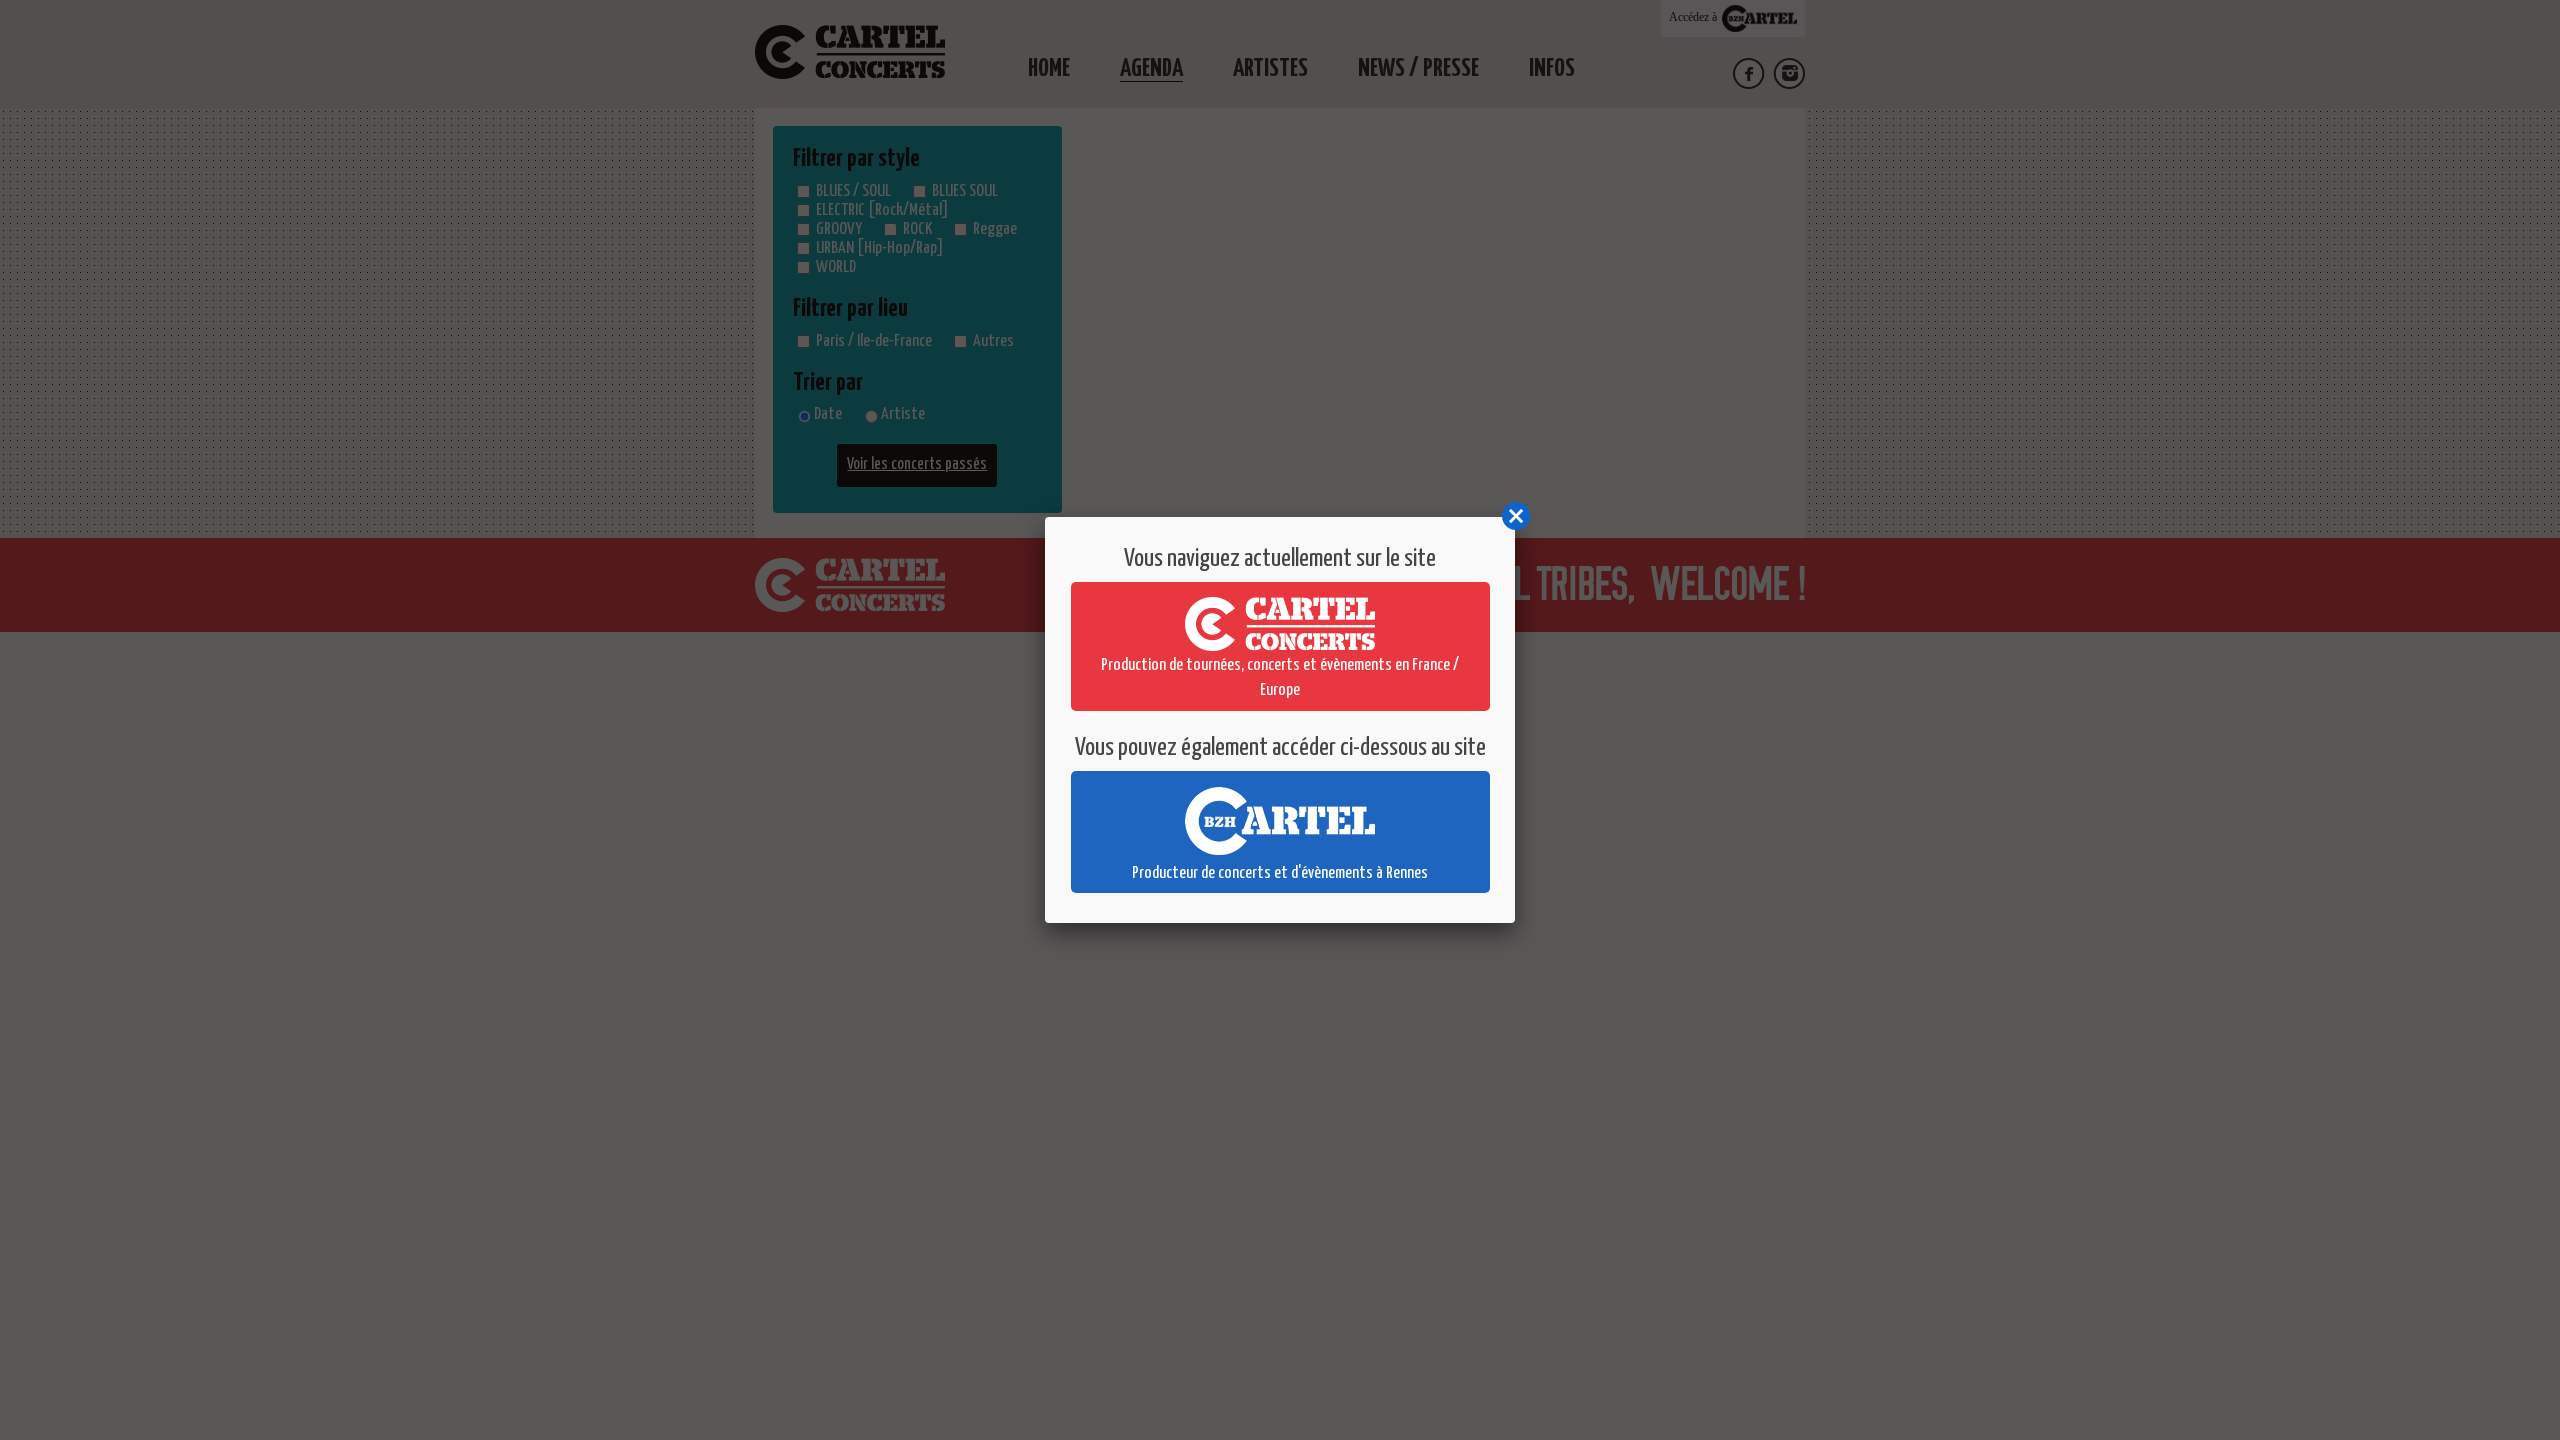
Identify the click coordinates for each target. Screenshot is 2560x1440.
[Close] (1515, 517)
